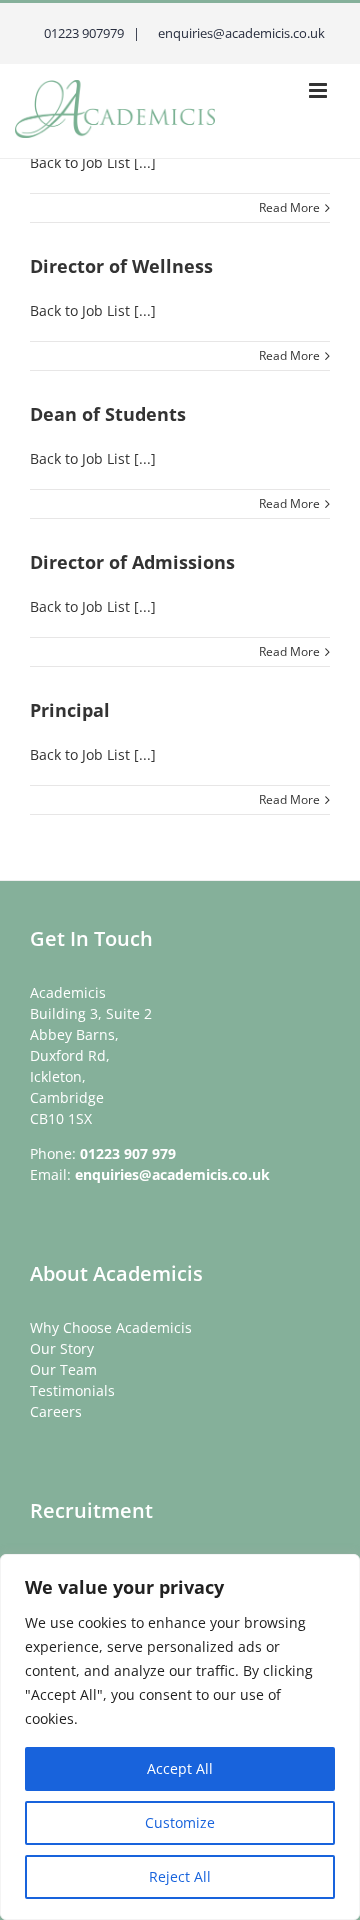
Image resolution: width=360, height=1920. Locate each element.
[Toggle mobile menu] (319, 90)
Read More (289, 207)
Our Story (62, 1348)
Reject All (180, 1876)
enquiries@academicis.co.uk (172, 1174)
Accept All (180, 1768)
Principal (70, 710)
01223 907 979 (128, 1153)
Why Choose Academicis (111, 1327)
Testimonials (72, 1390)
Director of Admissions (132, 562)
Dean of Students (108, 414)
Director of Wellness (121, 266)
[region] (180, 1737)
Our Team (63, 1369)
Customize (180, 1822)
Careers (56, 1411)
